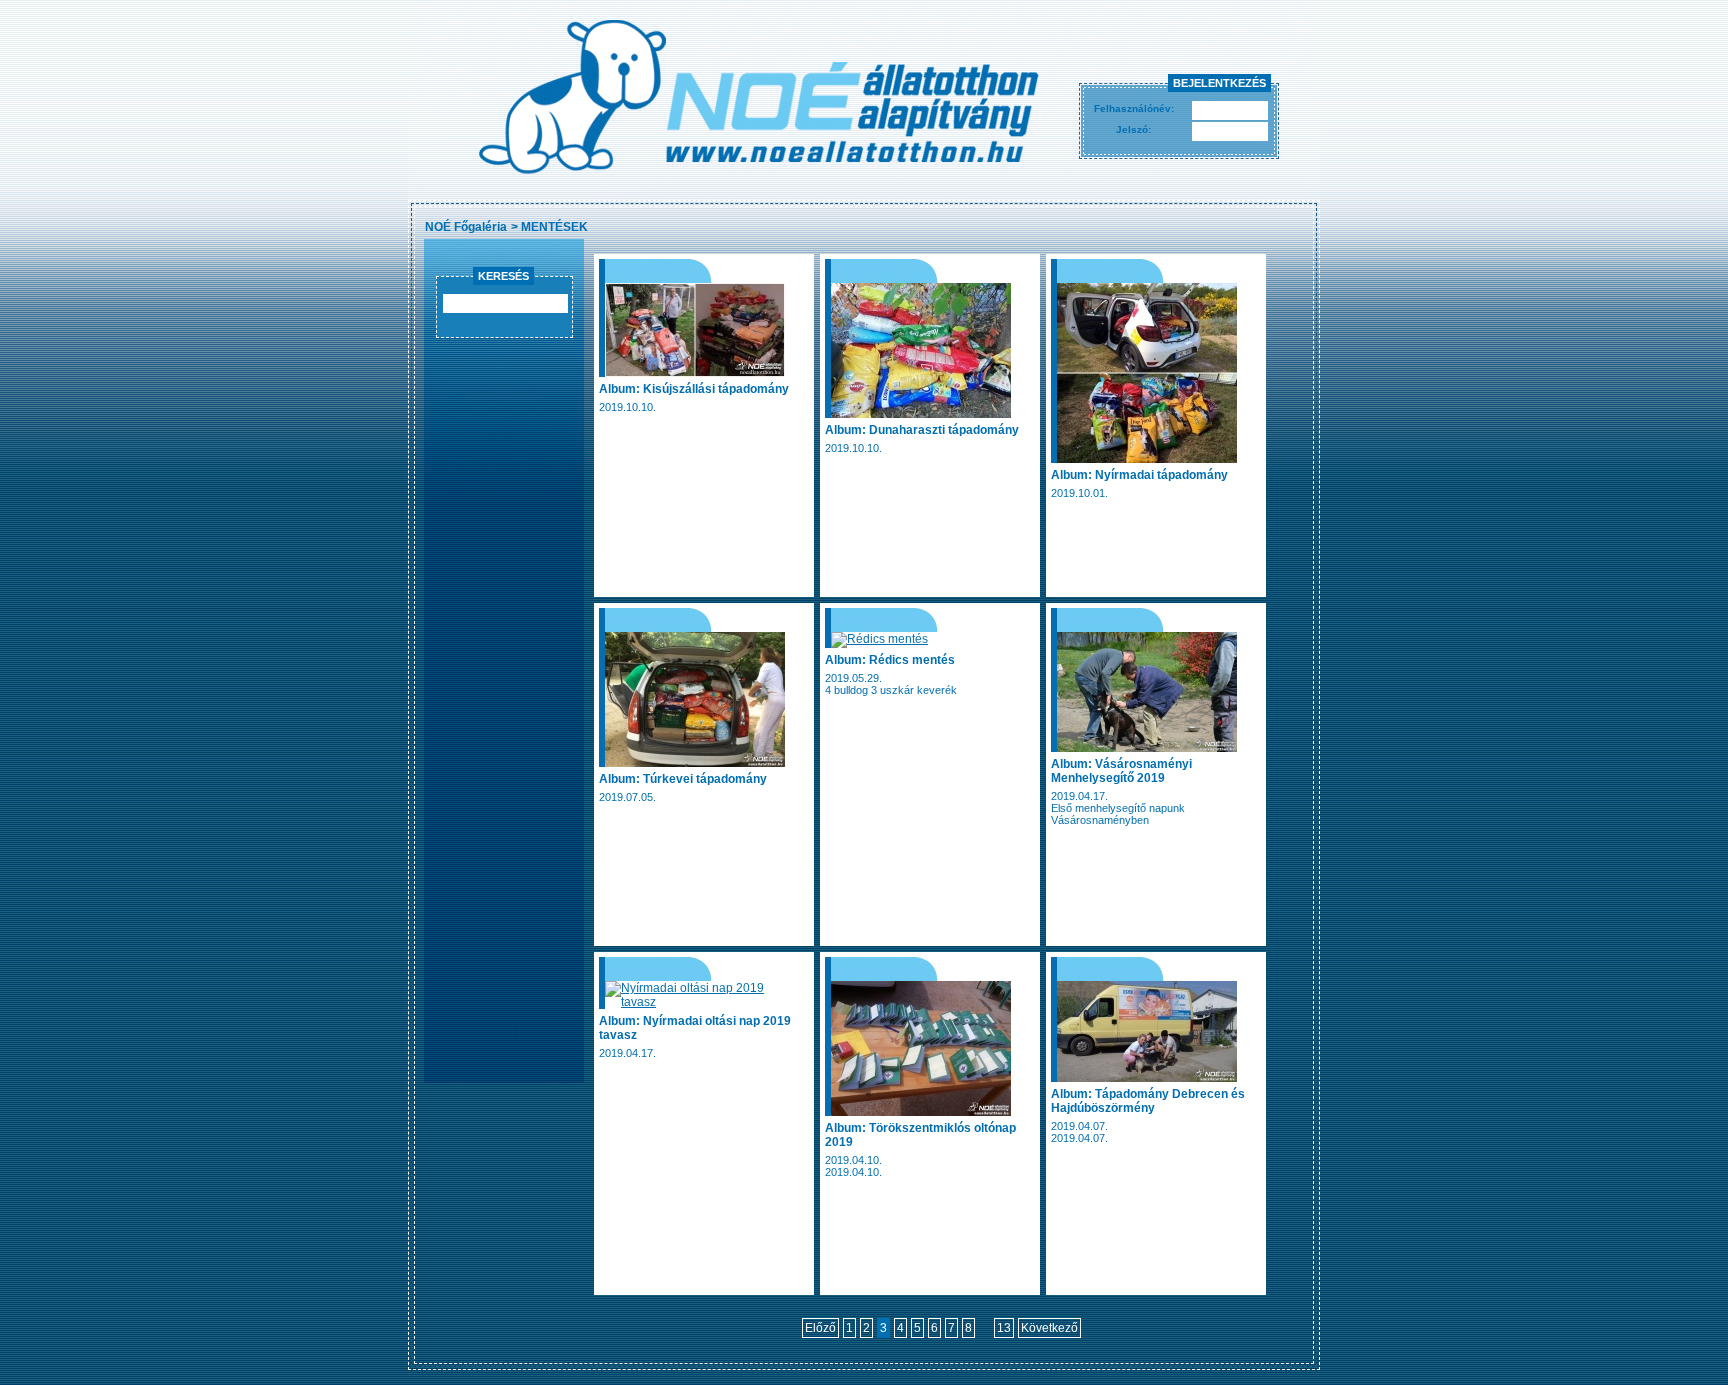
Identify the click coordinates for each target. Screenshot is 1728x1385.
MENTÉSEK (554, 227)
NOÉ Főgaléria (466, 227)
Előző (820, 1328)
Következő (1049, 1328)
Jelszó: (1133, 129)
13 (1004, 1328)
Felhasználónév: (1134, 108)
